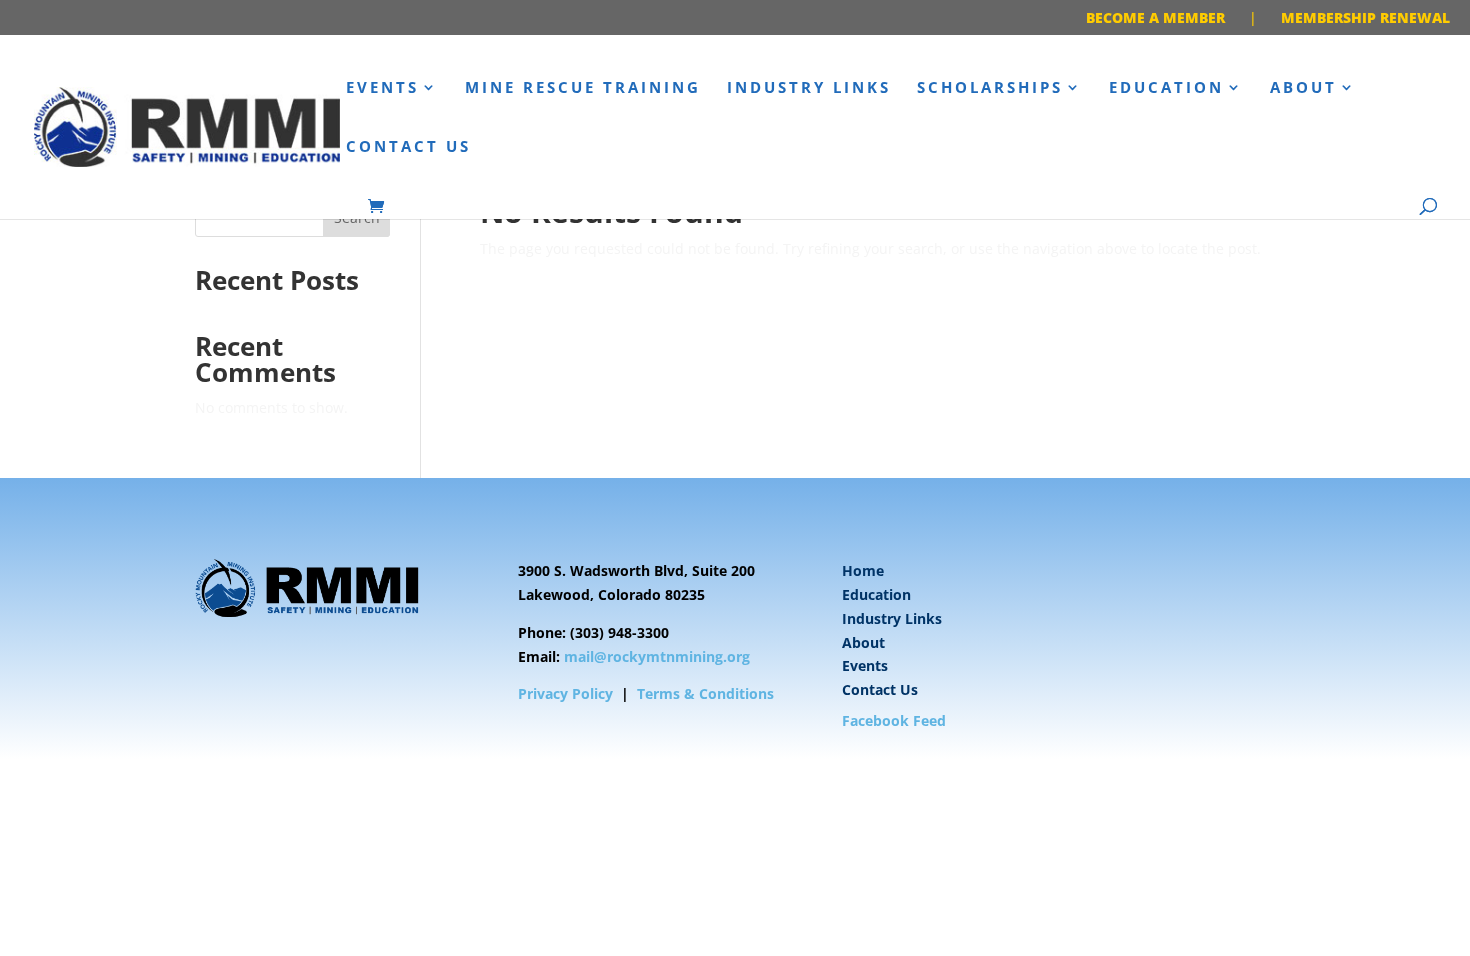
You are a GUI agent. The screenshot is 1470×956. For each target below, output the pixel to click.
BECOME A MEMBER (1155, 17)
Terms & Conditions (705, 693)
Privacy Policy (565, 693)
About (1303, 88)
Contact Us (408, 147)
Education (1166, 88)
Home (863, 570)
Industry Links (809, 88)
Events (382, 88)
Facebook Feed (894, 720)
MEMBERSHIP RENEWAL (1365, 17)
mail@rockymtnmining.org (657, 656)
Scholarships (990, 88)
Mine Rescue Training (583, 88)
